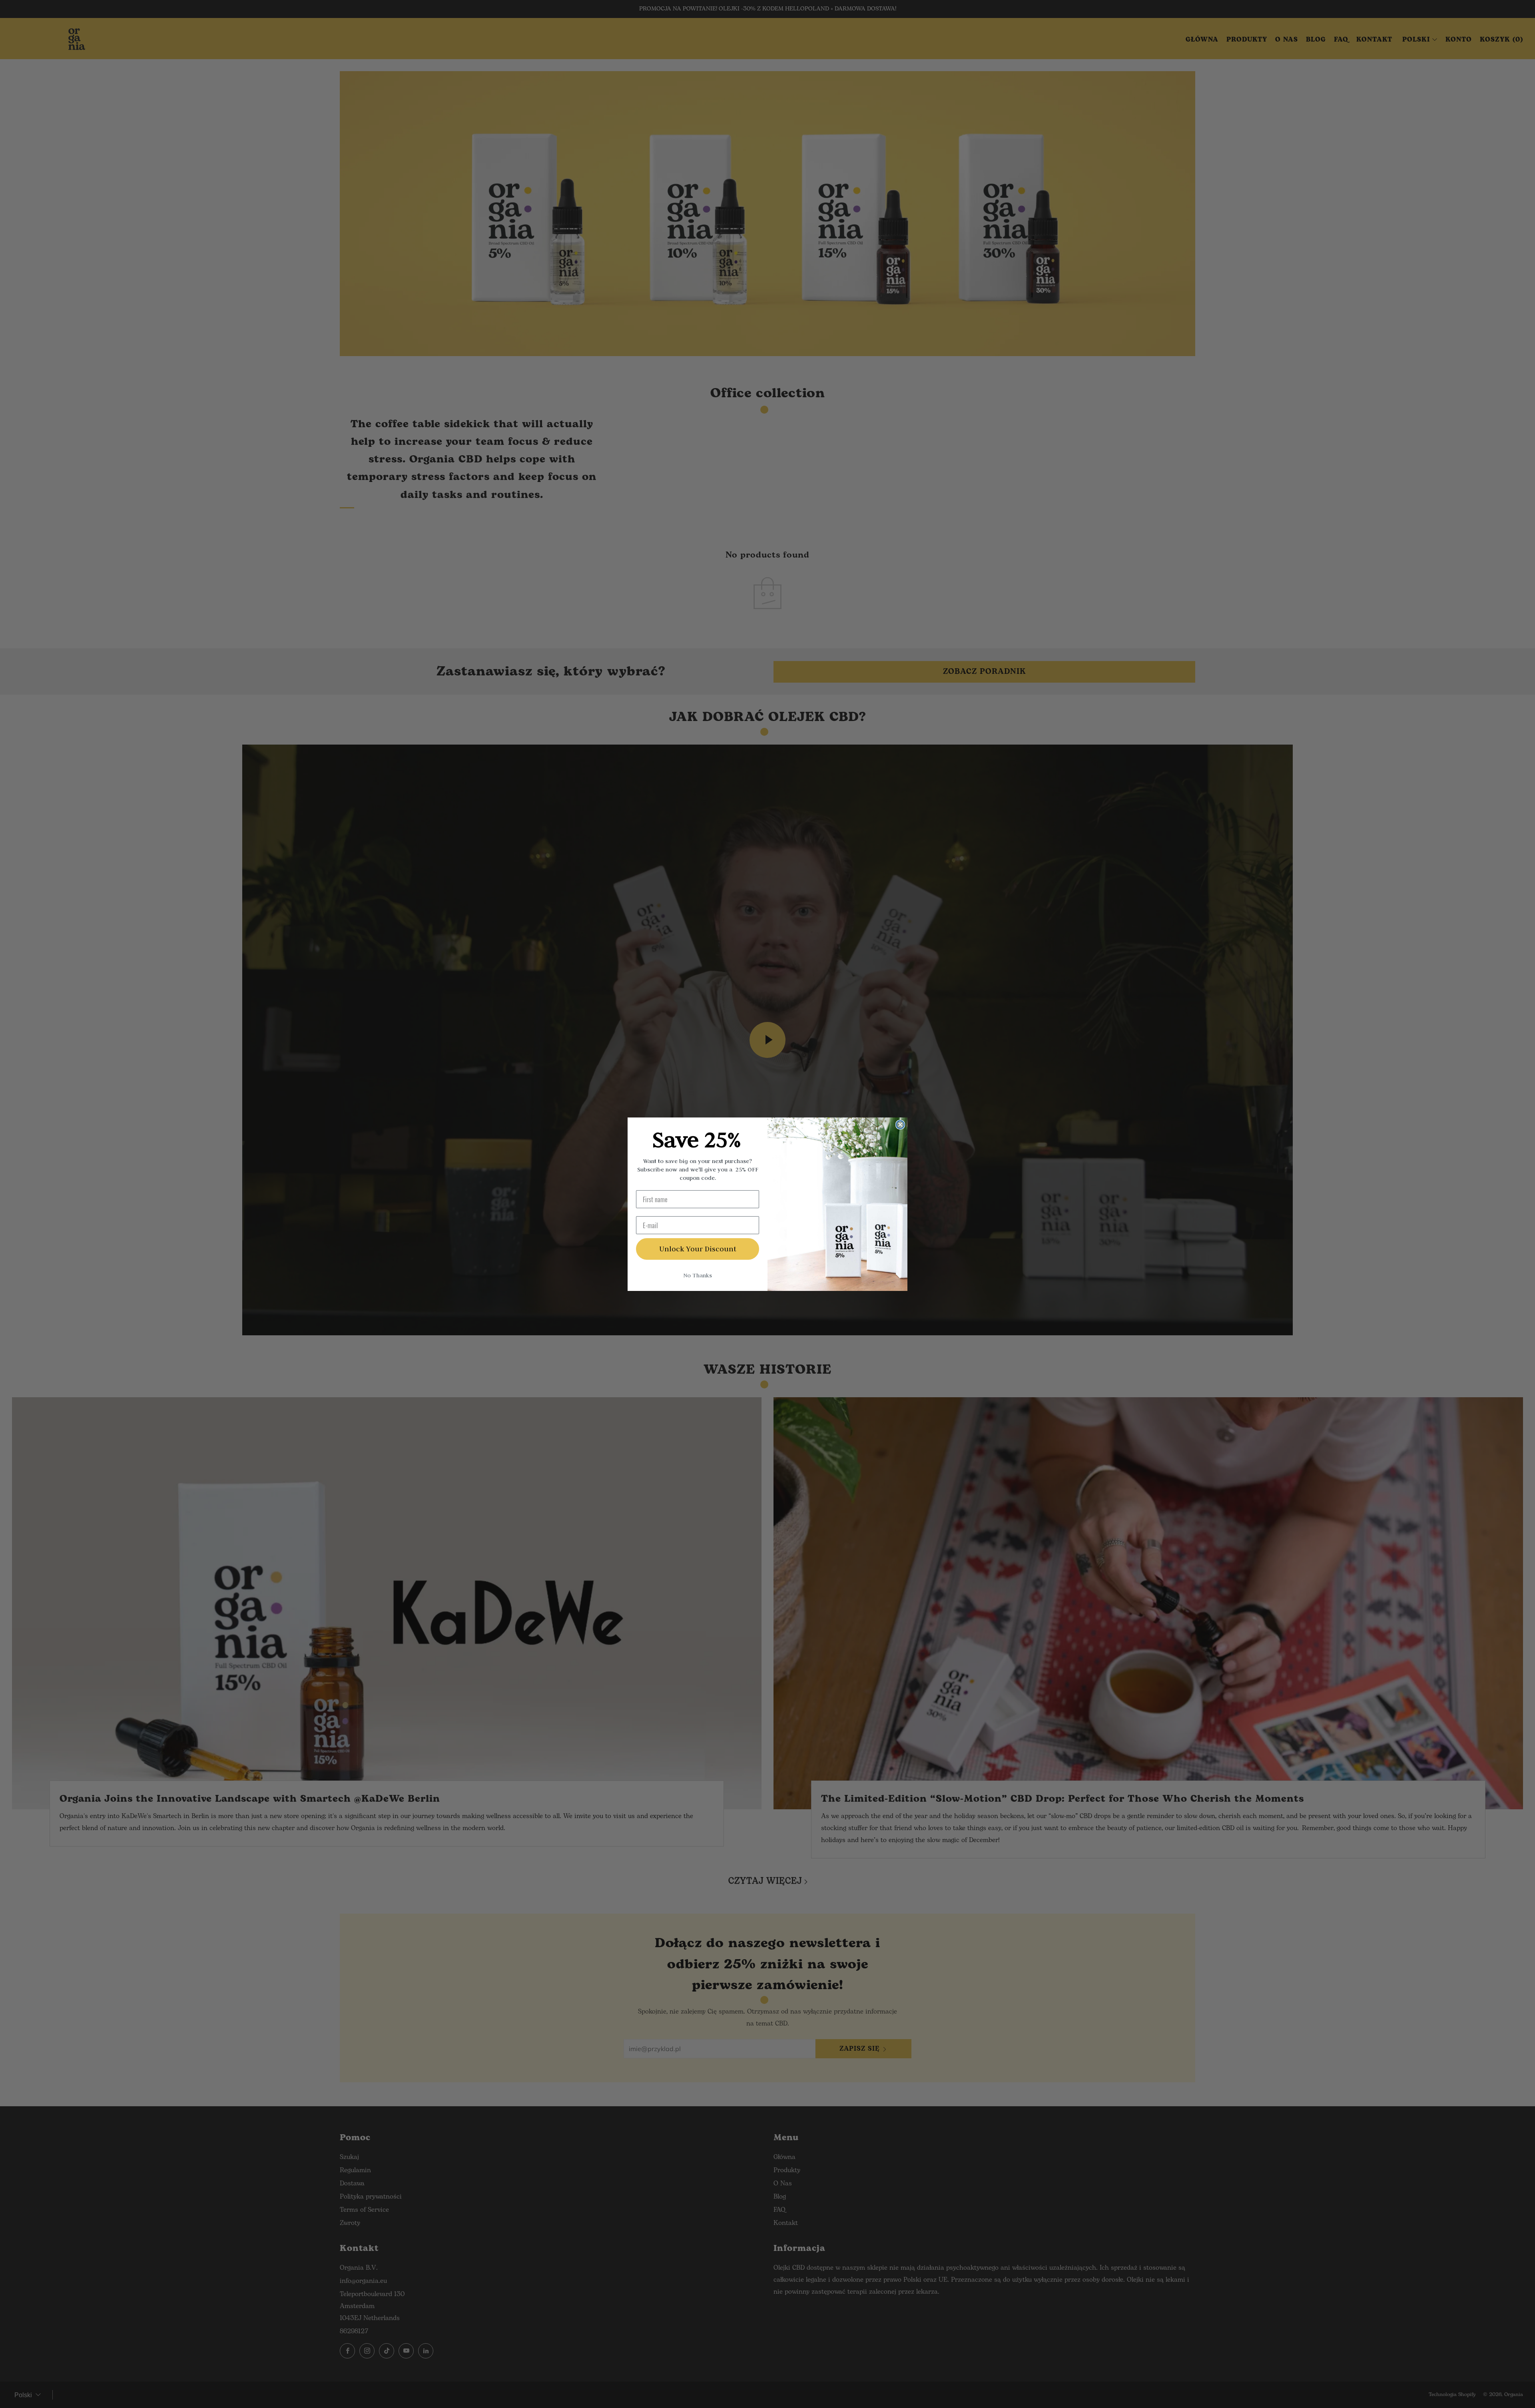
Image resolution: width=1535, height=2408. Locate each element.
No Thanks (698, 1275)
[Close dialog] (900, 1125)
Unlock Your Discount (698, 1249)
